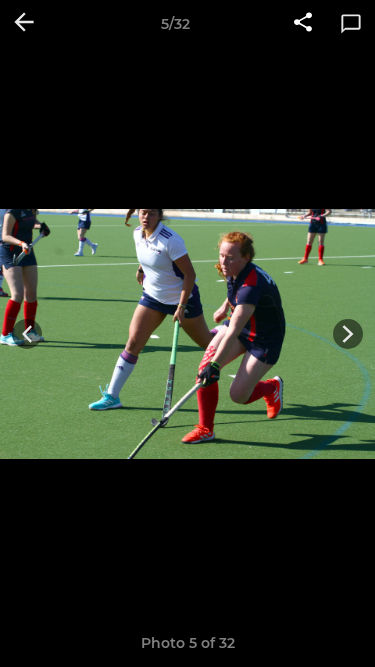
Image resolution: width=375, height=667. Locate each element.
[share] (303, 24)
